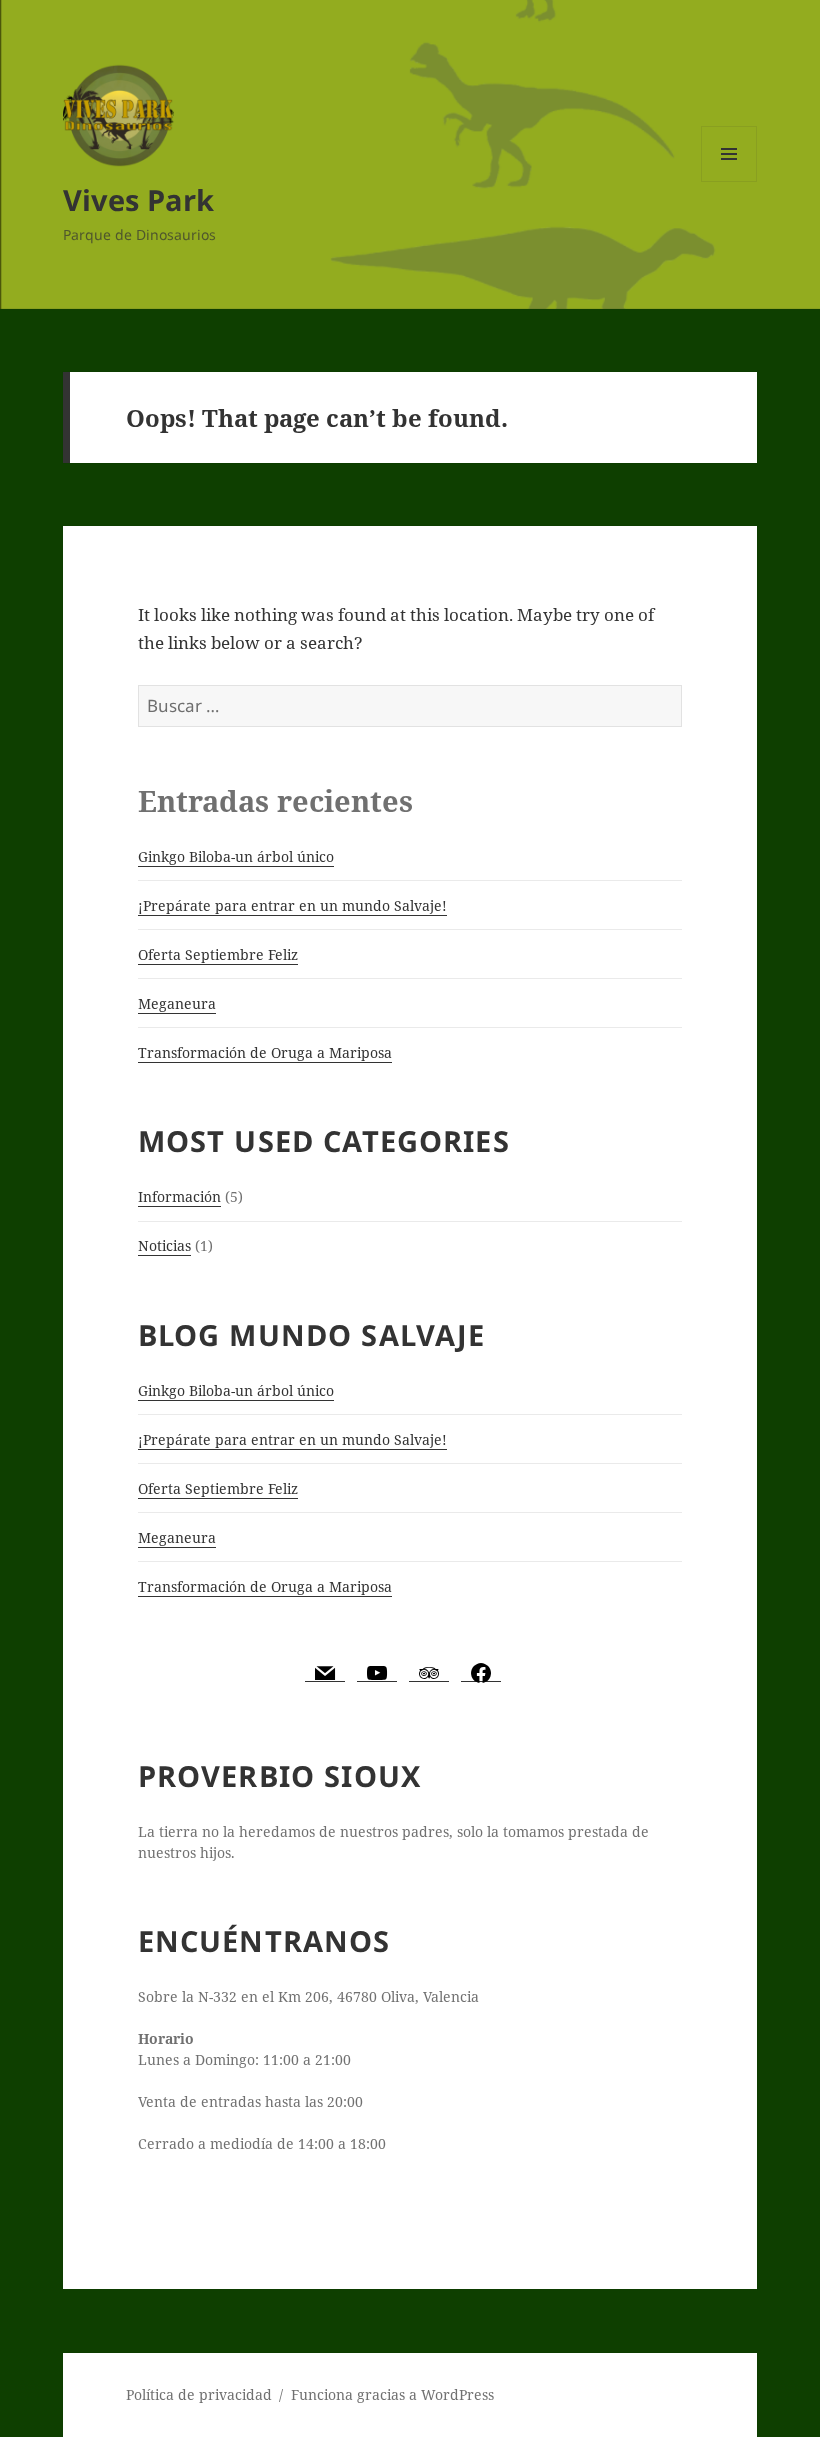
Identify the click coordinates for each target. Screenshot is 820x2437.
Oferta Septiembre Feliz (218, 954)
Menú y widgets (729, 181)
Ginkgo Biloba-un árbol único (236, 856)
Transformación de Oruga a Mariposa (265, 1052)
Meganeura (177, 1003)
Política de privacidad (199, 2394)
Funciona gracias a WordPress (392, 2394)
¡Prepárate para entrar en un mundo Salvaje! (292, 905)
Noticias (164, 1245)
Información (179, 1196)
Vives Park (138, 199)
